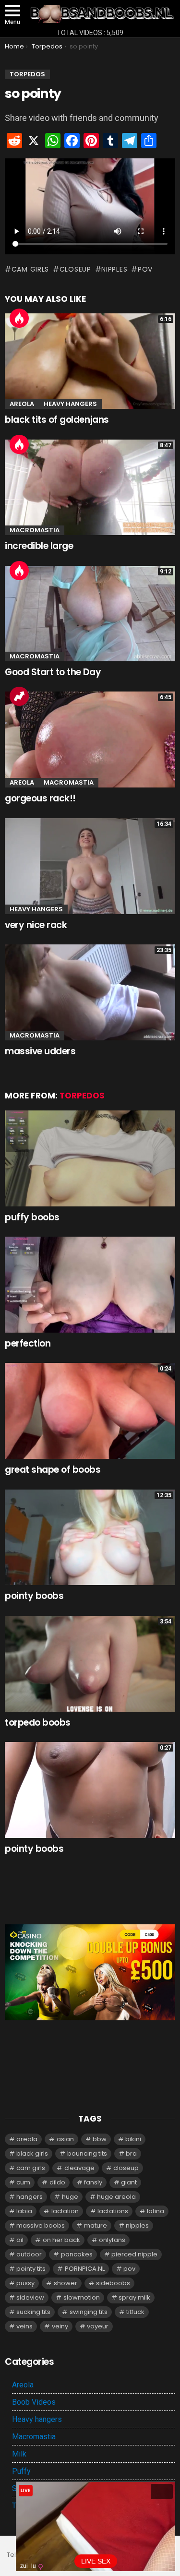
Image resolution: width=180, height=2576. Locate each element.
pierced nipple (134, 2254)
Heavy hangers (70, 404)
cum (23, 2182)
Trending (19, 696)
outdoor (29, 2254)
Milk (19, 2454)
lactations (113, 2211)
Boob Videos (34, 2402)
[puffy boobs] (90, 1158)
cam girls (30, 269)
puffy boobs (32, 1217)
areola (27, 2139)
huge (70, 2197)
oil (20, 2240)
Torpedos (82, 1096)
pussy (25, 2283)
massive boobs (41, 2225)
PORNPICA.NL (85, 2269)
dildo (57, 2182)
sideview (30, 2297)
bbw (100, 2139)
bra (131, 2153)
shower (66, 2283)
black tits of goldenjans (57, 420)
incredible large (39, 546)
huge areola (116, 2197)
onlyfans (112, 2240)
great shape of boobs (53, 1470)
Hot (19, 318)
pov (145, 269)
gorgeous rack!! (40, 798)
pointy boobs (34, 1596)
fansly (93, 2182)
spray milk (134, 2297)
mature (96, 2225)
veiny (60, 2326)
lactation (65, 2211)
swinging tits (89, 2312)
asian (65, 2139)
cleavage (79, 2168)
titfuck (135, 2312)
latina (156, 2211)
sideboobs (113, 2283)
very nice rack (36, 925)
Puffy (21, 2471)
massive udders (40, 1051)
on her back (61, 2240)
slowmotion (82, 2297)
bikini (133, 2139)
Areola (22, 404)
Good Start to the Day (53, 672)
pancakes (77, 2254)
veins (24, 2326)
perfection (28, 1343)
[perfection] (90, 1285)
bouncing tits (87, 2153)
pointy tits (31, 2269)
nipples (114, 269)
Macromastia (35, 530)
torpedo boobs (38, 1723)
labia (24, 2211)
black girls (32, 2153)
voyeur (98, 2326)
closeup (75, 269)
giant (129, 2182)
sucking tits (33, 2312)
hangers (30, 2197)
